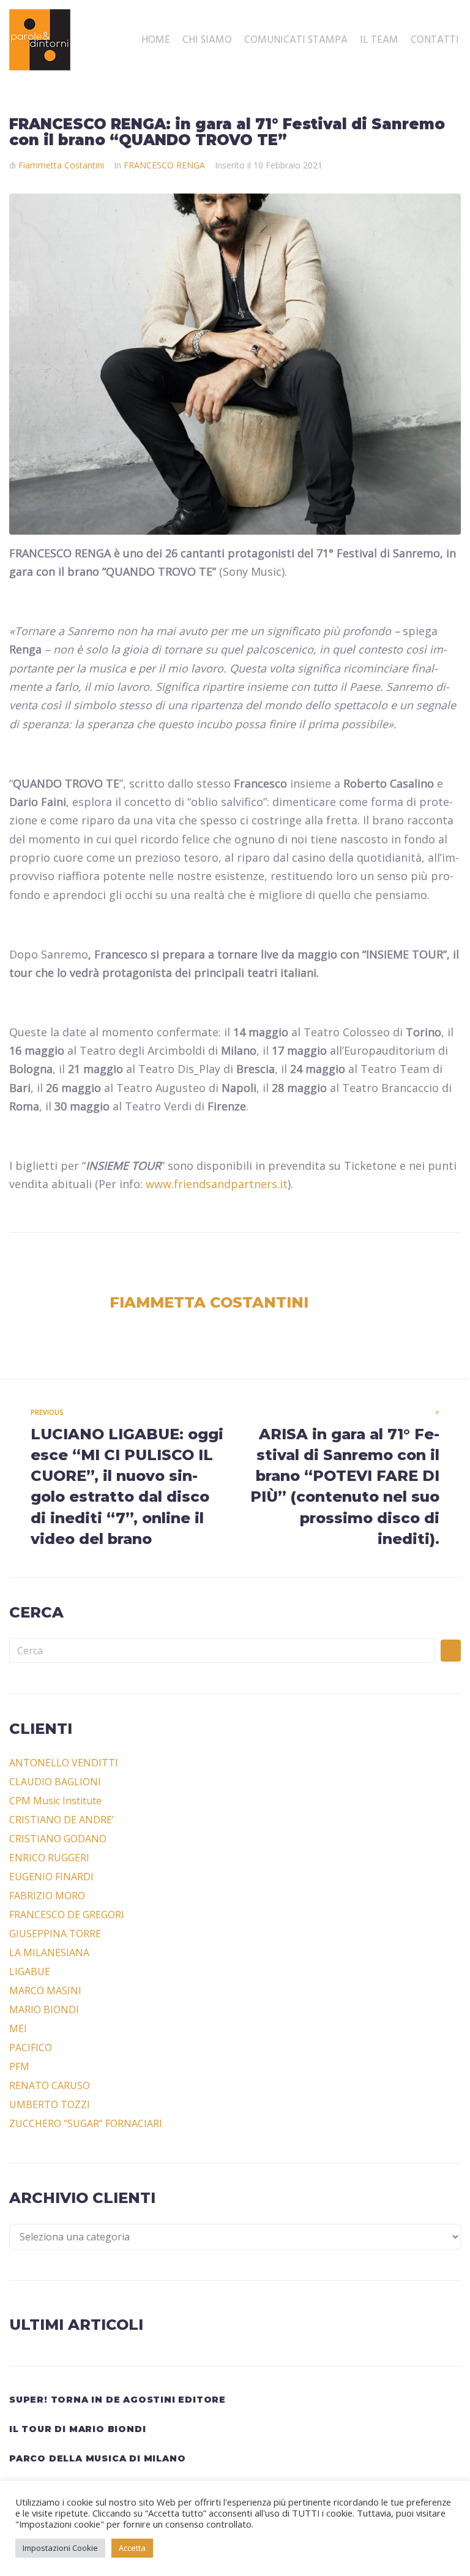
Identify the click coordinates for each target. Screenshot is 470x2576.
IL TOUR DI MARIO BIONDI (77, 2429)
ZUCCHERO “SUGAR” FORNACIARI (86, 2123)
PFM (19, 2066)
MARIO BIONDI (44, 2009)
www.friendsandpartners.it (217, 1184)
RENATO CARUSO (50, 2085)
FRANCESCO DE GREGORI (67, 1915)
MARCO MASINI (45, 1990)
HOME (156, 40)
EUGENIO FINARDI (51, 1877)
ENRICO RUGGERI (49, 1858)
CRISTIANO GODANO (58, 1839)
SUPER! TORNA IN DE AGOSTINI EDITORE (117, 2400)
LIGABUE (30, 1972)
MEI (18, 2028)
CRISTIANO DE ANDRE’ (62, 1820)
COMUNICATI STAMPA (296, 40)
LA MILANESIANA (49, 1953)
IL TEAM (379, 40)
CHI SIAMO (207, 40)
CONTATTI (435, 40)
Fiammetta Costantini (61, 165)
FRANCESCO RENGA (164, 165)
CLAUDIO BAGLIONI (55, 1782)
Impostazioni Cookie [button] (60, 2548)
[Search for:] (222, 1651)
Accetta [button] (132, 2548)
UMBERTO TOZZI (50, 2104)
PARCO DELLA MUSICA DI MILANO (97, 2458)
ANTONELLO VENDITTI (64, 1763)
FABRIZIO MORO (47, 1896)
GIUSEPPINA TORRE (55, 1934)
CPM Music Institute (55, 1801)
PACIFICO (31, 2047)
